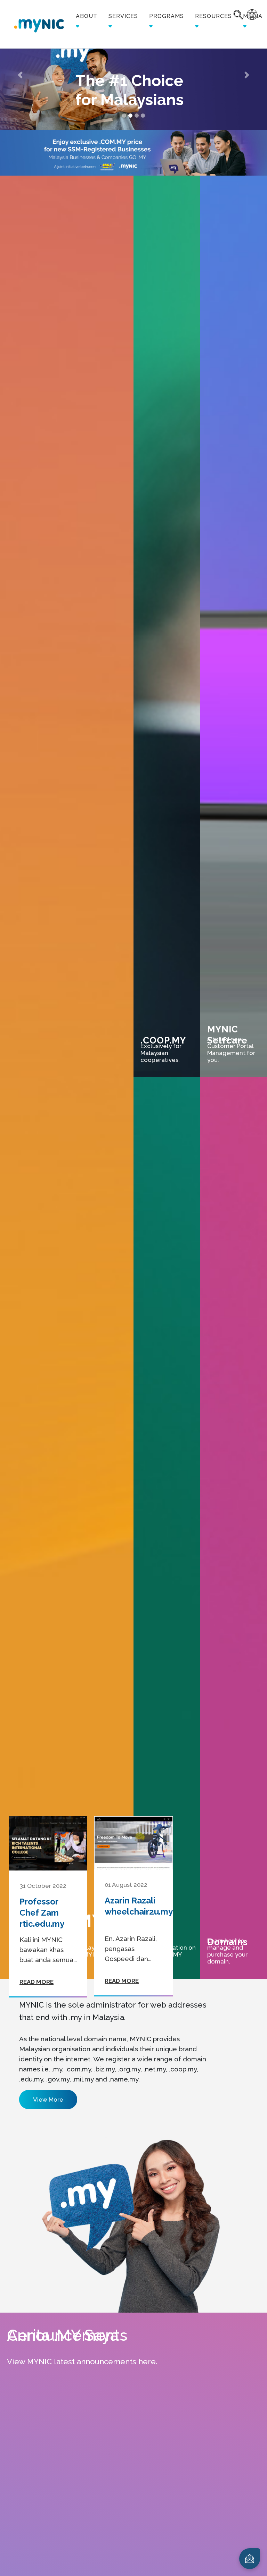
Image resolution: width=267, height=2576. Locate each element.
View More (48, 2100)
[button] (20, 75)
